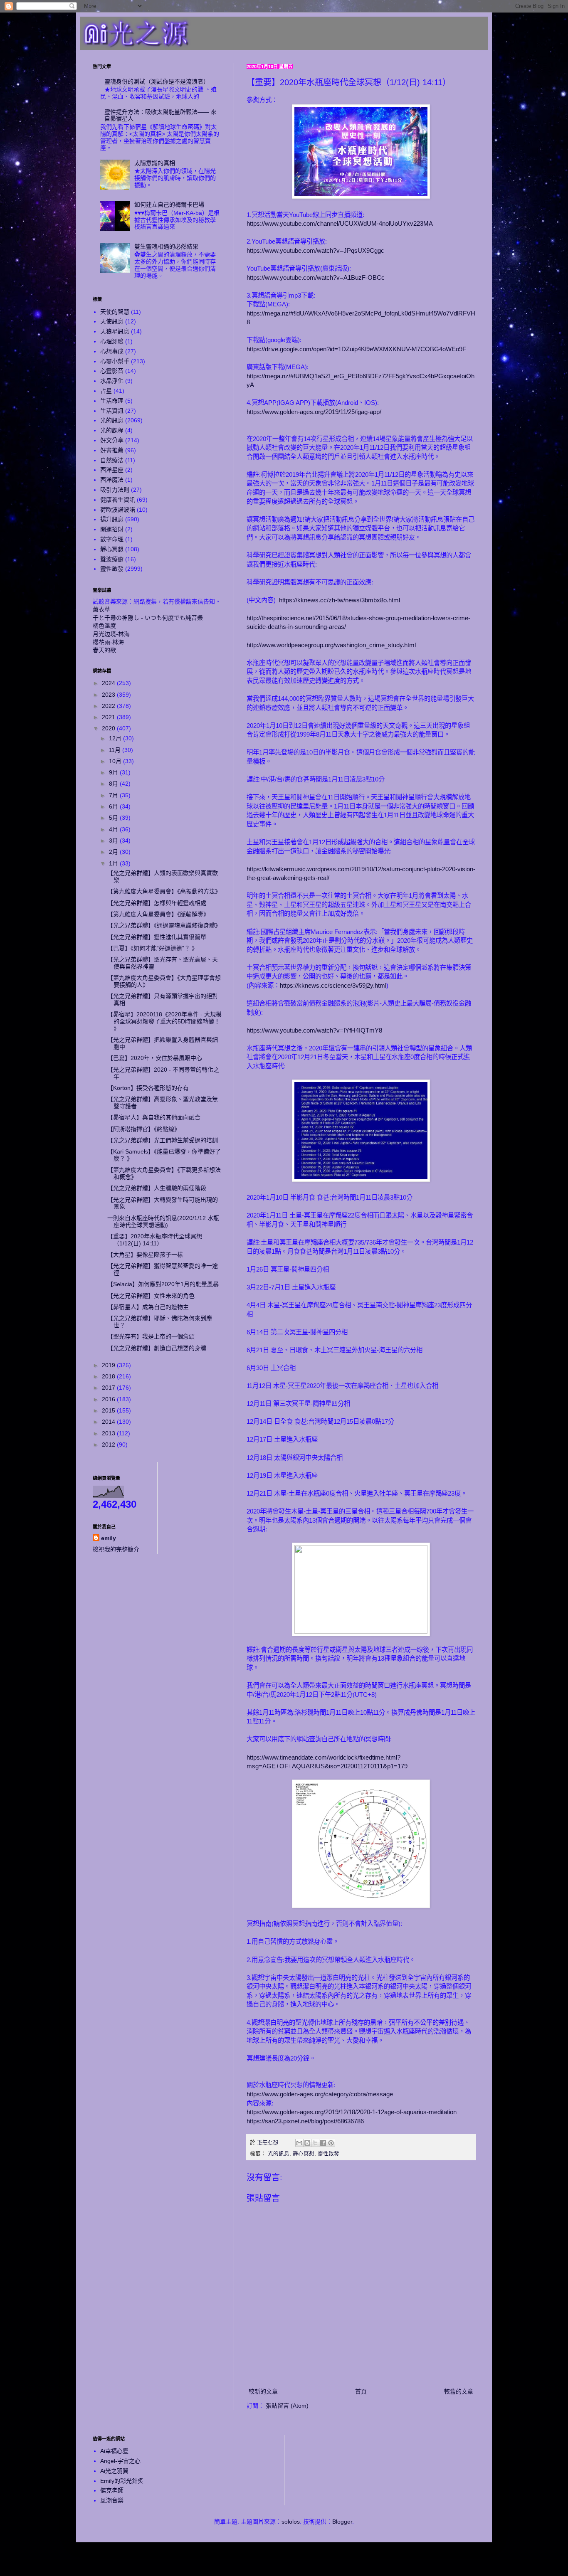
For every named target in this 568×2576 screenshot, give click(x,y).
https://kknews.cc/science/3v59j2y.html (333, 985)
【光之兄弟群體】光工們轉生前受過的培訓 (163, 1140)
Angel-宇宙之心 (120, 2461)
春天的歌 (104, 650)
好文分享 (112, 440)
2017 (109, 1388)
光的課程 (112, 430)
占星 (106, 391)
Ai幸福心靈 (114, 2451)
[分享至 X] (315, 2143)
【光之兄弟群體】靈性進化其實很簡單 (157, 937)
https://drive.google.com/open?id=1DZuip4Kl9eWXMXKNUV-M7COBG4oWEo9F (356, 349)
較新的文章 (263, 2391)
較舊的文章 (459, 2391)
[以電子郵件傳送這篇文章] (299, 2143)
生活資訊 (112, 411)
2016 (109, 1399)
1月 (114, 863)
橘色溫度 (104, 626)
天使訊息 (112, 321)
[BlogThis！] (307, 2143)
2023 (109, 695)
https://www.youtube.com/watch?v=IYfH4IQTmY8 (314, 1030)
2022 (109, 706)
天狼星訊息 (115, 331)
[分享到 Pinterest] (331, 2143)
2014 (109, 1422)
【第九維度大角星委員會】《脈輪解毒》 (158, 914)
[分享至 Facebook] (323, 2143)
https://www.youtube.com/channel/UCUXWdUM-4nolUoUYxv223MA (340, 223)
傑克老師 (112, 2490)
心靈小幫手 (115, 361)
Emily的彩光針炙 (122, 2481)
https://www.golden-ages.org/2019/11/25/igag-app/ (314, 412)
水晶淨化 (112, 381)
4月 (114, 829)
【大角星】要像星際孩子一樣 (145, 1255)
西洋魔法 (112, 480)
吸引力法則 (115, 490)
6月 (114, 806)
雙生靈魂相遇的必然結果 (166, 247)
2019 (109, 1365)
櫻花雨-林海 (108, 642)
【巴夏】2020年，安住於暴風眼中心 (155, 1058)
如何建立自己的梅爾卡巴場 (169, 205)
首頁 (361, 2391)
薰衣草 (101, 609)
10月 (116, 761)
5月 (114, 818)
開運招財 (112, 529)
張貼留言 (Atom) (287, 2406)
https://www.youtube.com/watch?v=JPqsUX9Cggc (315, 250)
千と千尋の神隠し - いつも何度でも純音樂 (148, 618)
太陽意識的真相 (155, 163)
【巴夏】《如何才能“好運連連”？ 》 (152, 948)
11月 (116, 750)
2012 (109, 1445)
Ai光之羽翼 (114, 2471)
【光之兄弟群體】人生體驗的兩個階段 (157, 1188)
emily (109, 1538)
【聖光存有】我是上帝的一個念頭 (151, 1336)
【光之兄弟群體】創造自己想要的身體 (157, 1348)
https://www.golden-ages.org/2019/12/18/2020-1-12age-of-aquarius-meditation (352, 2112)
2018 (109, 1376)
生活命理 (112, 401)
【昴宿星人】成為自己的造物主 (148, 1307)
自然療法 (112, 460)
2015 (109, 1410)
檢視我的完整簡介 (116, 1549)
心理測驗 (112, 341)
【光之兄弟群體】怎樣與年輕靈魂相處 (157, 903)
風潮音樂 (112, 2500)
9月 (114, 772)
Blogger (342, 2522)
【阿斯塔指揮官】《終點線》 (144, 1129)
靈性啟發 (328, 2154)
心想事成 (112, 351)
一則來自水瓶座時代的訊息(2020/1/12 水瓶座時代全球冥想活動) (163, 1221)
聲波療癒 (112, 559)
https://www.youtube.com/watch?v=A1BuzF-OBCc (316, 277)
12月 (116, 738)
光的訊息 (279, 2154)
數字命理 (112, 539)
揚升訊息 (112, 519)
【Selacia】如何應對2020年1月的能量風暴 (163, 1284)
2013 (109, 1433)
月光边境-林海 (111, 634)
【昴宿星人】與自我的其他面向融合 (154, 1117)
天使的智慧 (115, 312)
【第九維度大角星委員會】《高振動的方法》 (164, 891)
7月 (114, 795)
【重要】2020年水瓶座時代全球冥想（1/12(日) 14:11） (155, 1240)
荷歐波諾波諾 (118, 510)
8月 (114, 784)
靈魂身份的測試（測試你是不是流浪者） (157, 81)
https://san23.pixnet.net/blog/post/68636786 (305, 2121)
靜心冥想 (304, 2154)
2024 (109, 683)
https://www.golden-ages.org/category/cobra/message (320, 2094)
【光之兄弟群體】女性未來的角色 (151, 1296)
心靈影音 (112, 371)
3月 (114, 841)
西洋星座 (112, 470)
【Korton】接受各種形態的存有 (148, 1088)
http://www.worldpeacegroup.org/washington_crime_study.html (331, 645)
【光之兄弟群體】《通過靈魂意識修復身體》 (164, 925)
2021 (109, 717)
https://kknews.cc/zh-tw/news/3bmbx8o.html (340, 600)
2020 (109, 728)
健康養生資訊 (118, 500)
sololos (291, 2522)
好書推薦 (112, 450)
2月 (114, 852)
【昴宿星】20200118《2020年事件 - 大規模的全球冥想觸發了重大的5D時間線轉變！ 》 (164, 1021)
